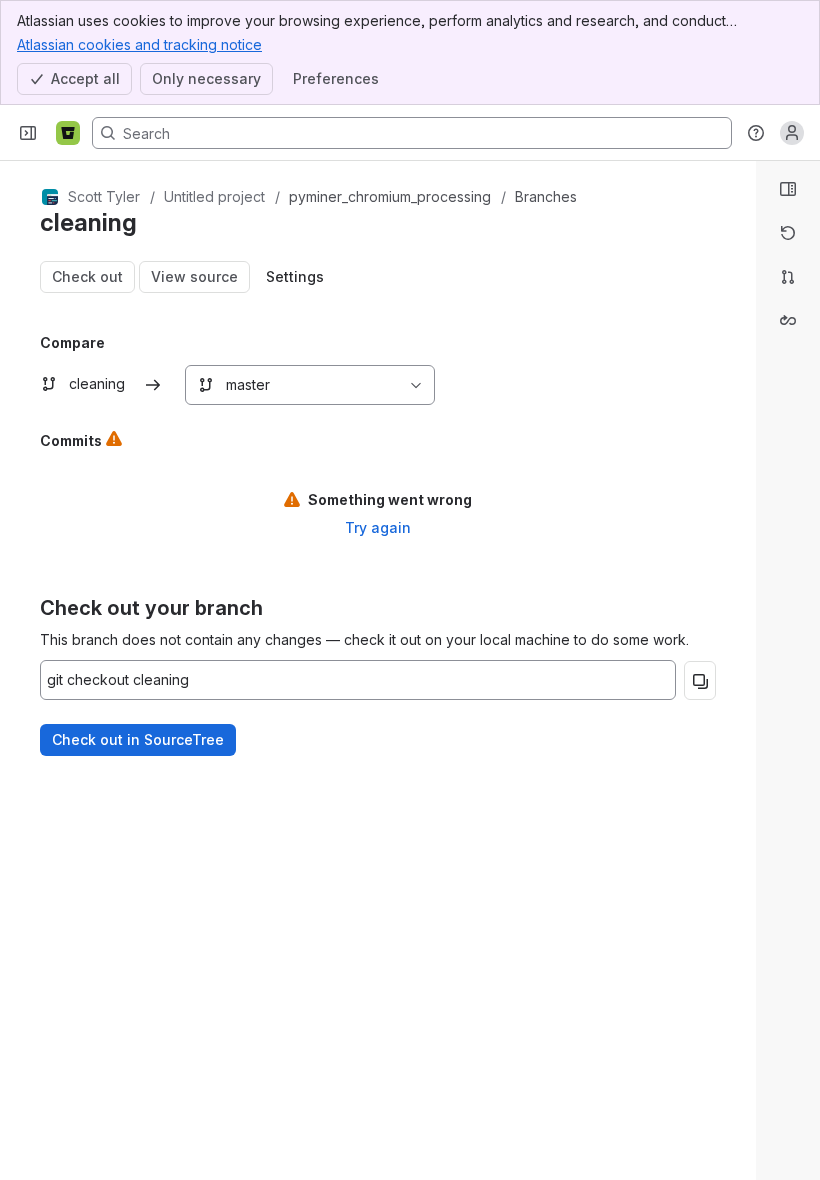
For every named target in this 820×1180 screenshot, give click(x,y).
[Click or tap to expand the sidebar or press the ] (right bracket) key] (744, 760)
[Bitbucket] (68, 133)
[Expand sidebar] (28, 133)
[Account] (792, 133)
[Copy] (700, 680)
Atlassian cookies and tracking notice (139, 44)
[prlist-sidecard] (788, 277)
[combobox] (196, 385)
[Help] (756, 133)
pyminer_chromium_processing (390, 196)
